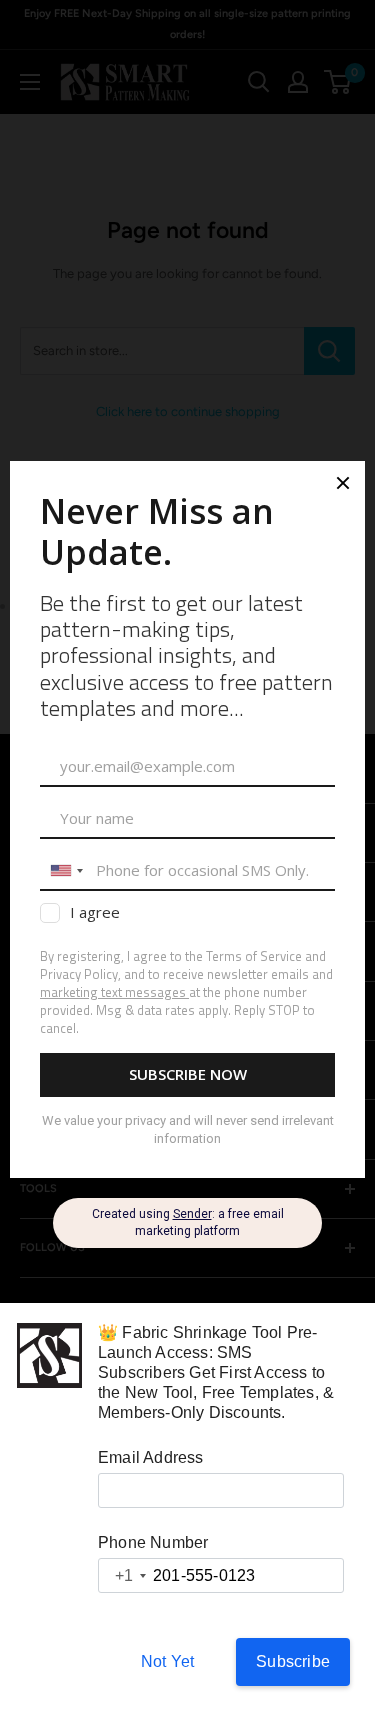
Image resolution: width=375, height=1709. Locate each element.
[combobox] (123, 1575)
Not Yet (167, 1661)
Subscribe (293, 1661)
